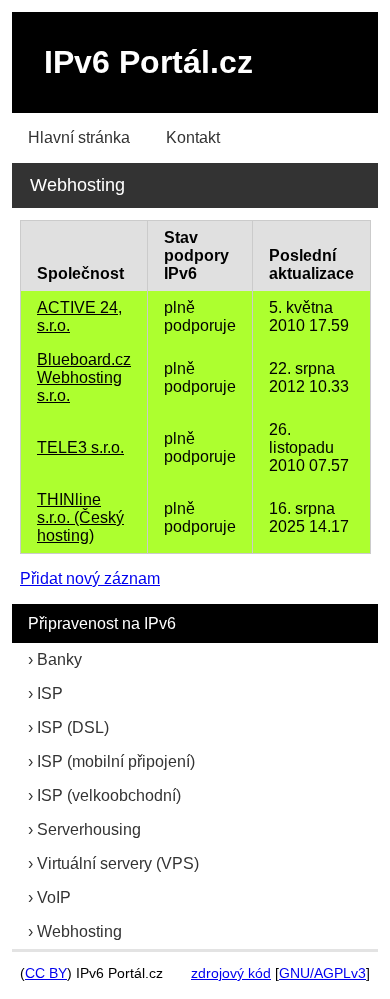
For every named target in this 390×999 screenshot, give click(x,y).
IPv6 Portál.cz (148, 62)
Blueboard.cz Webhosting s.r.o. (84, 377)
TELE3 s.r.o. (80, 447)
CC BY (46, 973)
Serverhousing (89, 829)
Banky (59, 659)
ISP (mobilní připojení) (116, 761)
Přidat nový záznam (90, 578)
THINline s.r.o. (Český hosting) (80, 517)
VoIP (54, 897)
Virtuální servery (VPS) (118, 863)
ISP (50, 693)
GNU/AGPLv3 (322, 973)
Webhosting (79, 931)
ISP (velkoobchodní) (109, 795)
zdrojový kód (231, 973)
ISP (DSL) (73, 727)
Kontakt (193, 137)
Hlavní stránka (79, 137)
